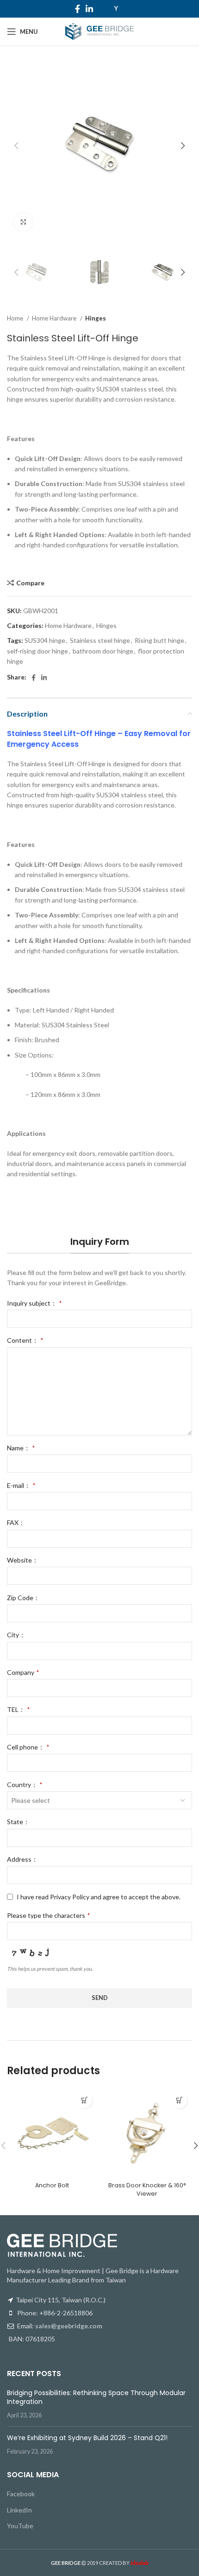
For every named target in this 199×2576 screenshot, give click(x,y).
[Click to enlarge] (23, 222)
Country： (25, 1785)
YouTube (20, 2526)
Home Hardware (55, 318)
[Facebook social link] (78, 9)
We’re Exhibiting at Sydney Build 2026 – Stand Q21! (87, 2438)
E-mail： (21, 1485)
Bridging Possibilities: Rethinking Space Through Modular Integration (96, 2397)
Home (16, 318)
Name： (21, 1448)
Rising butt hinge (159, 640)
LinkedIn (19, 2510)
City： (16, 1635)
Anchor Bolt (52, 2185)
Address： (22, 1859)
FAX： (16, 1522)
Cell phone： (28, 1747)
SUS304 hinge (45, 640)
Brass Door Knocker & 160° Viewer (147, 2189)
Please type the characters (48, 1915)
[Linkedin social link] (89, 9)
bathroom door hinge (103, 651)
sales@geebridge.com (69, 2326)
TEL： (18, 1709)
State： (18, 1822)
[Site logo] (99, 31)
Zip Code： (23, 1598)
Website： (23, 1560)
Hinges (96, 318)
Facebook (21, 2494)
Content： (25, 1340)
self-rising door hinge (37, 651)
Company (23, 1672)
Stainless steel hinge (100, 640)
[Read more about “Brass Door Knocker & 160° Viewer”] (179, 2100)
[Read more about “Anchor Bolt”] (84, 2100)
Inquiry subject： (34, 1303)
